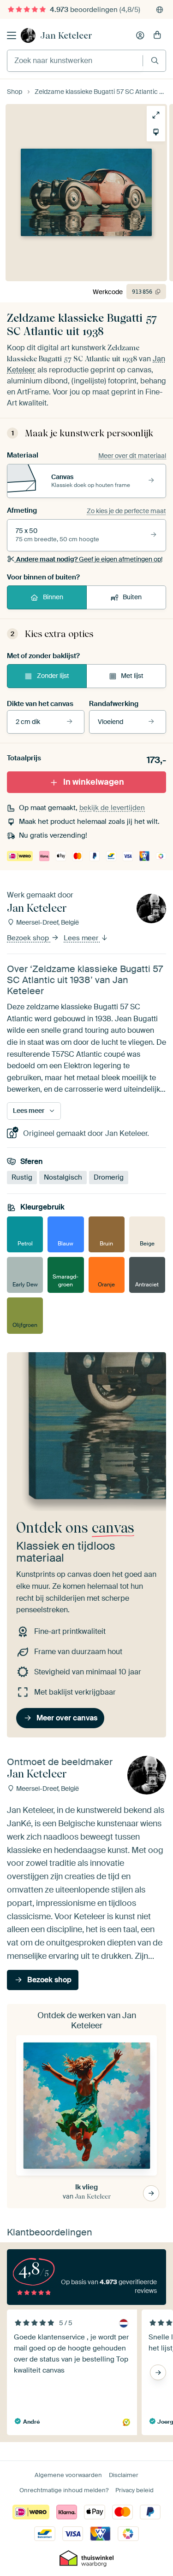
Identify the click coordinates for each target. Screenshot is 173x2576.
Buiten (132, 597)
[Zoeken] (155, 61)
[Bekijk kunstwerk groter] (156, 115)
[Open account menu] (140, 35)
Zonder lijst (53, 676)
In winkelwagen (94, 782)
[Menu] (12, 35)
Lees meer (82, 938)
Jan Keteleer (66, 35)
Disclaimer (124, 2475)
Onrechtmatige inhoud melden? (64, 2490)
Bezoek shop (29, 938)
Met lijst (132, 676)
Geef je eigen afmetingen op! (89, 559)
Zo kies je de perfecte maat (126, 511)
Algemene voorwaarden (68, 2475)
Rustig (22, 1177)
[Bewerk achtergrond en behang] (156, 132)
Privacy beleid (134, 2490)
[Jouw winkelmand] (157, 35)
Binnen (53, 597)
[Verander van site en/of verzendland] (160, 10)
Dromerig (109, 1177)
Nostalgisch (63, 1177)
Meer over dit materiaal (132, 456)
